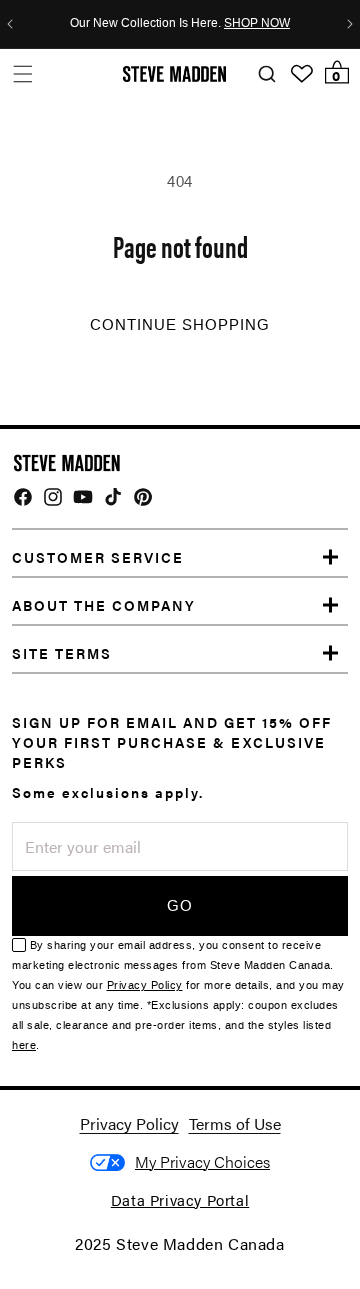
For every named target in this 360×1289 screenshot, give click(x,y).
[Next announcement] (350, 24)
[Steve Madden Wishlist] (302, 74)
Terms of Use (235, 1123)
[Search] (266, 74)
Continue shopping (180, 325)
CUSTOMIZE (202, 1162)
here (24, 1045)
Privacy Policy (145, 985)
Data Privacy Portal (180, 1199)
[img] (23, 497)
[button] (22, 73)
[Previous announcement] (10, 24)
